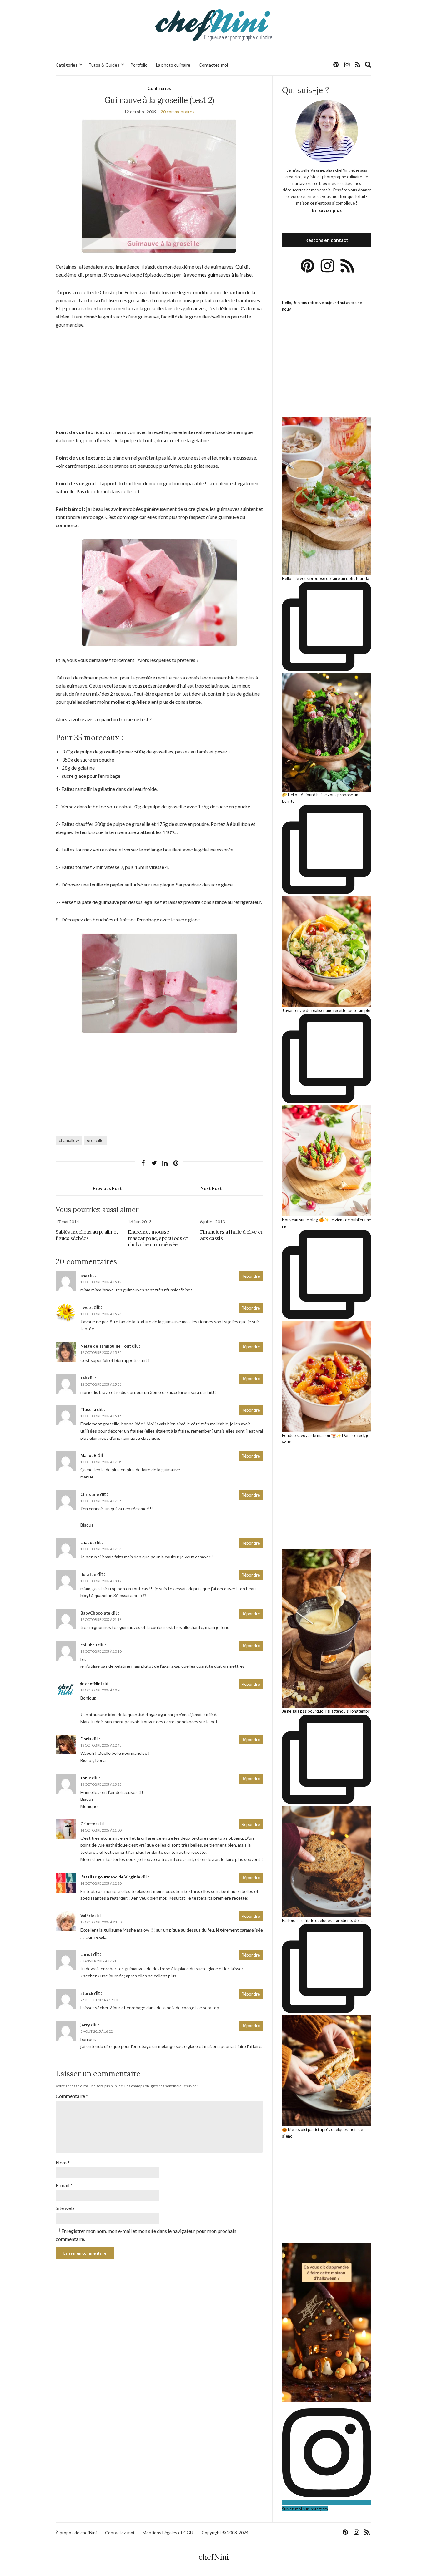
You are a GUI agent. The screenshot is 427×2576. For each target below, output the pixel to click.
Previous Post (107, 1188)
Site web (65, 2208)
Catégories (67, 65)
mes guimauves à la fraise (225, 275)
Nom (63, 2162)
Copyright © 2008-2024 (225, 2532)
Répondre (251, 1276)
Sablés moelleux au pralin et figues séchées (87, 1235)
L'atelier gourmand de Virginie (110, 1877)
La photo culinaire (173, 65)
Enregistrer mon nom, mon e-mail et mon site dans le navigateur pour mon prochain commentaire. (146, 2235)
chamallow (69, 1140)
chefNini (93, 1684)
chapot (87, 1542)
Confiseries (159, 88)
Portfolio (139, 65)
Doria (86, 1739)
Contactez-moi (213, 65)
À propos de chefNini (76, 2532)
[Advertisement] (159, 382)
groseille (95, 1140)
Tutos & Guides (104, 65)
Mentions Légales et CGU (168, 2532)
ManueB (88, 1455)
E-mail (64, 2185)
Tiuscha (88, 1409)
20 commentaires (178, 112)
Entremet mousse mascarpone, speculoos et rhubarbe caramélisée (158, 1238)
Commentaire (72, 2096)
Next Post (211, 1188)
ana (84, 1276)
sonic (86, 1778)
